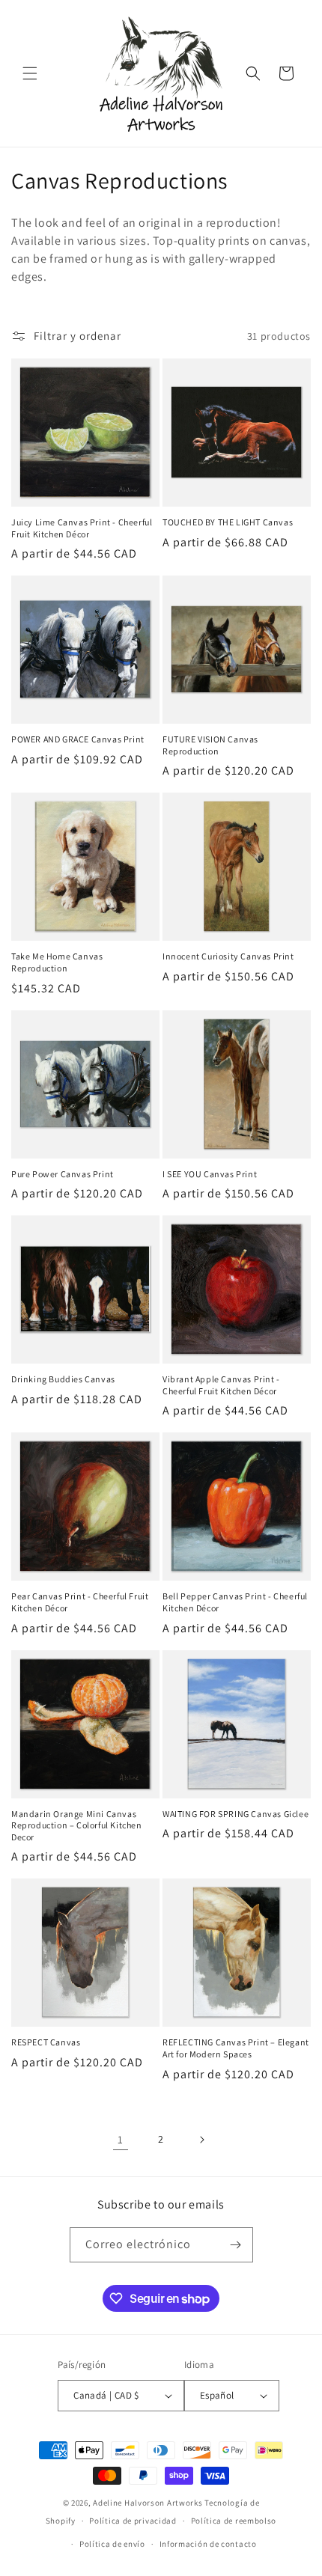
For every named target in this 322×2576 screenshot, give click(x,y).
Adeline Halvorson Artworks (148, 2503)
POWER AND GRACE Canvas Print (78, 739)
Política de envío (112, 2544)
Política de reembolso (234, 2521)
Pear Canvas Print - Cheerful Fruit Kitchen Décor (80, 1602)
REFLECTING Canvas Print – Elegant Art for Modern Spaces (236, 2048)
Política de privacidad (133, 2521)
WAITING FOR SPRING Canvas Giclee (236, 1814)
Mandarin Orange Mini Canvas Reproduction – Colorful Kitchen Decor (77, 1825)
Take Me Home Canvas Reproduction (57, 962)
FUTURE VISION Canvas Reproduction (210, 745)
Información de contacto (208, 2544)
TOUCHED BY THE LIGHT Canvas (228, 522)
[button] (30, 73)
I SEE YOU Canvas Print (210, 1174)
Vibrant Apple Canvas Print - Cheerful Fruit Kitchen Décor (221, 1385)
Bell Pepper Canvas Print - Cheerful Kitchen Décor (235, 1602)
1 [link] (121, 2139)
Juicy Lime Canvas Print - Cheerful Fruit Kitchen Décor (82, 528)
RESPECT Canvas (46, 2042)
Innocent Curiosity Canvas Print (228, 956)
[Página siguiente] (201, 2140)
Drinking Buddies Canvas (63, 1379)
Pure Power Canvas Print (63, 1174)
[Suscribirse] (236, 2245)
